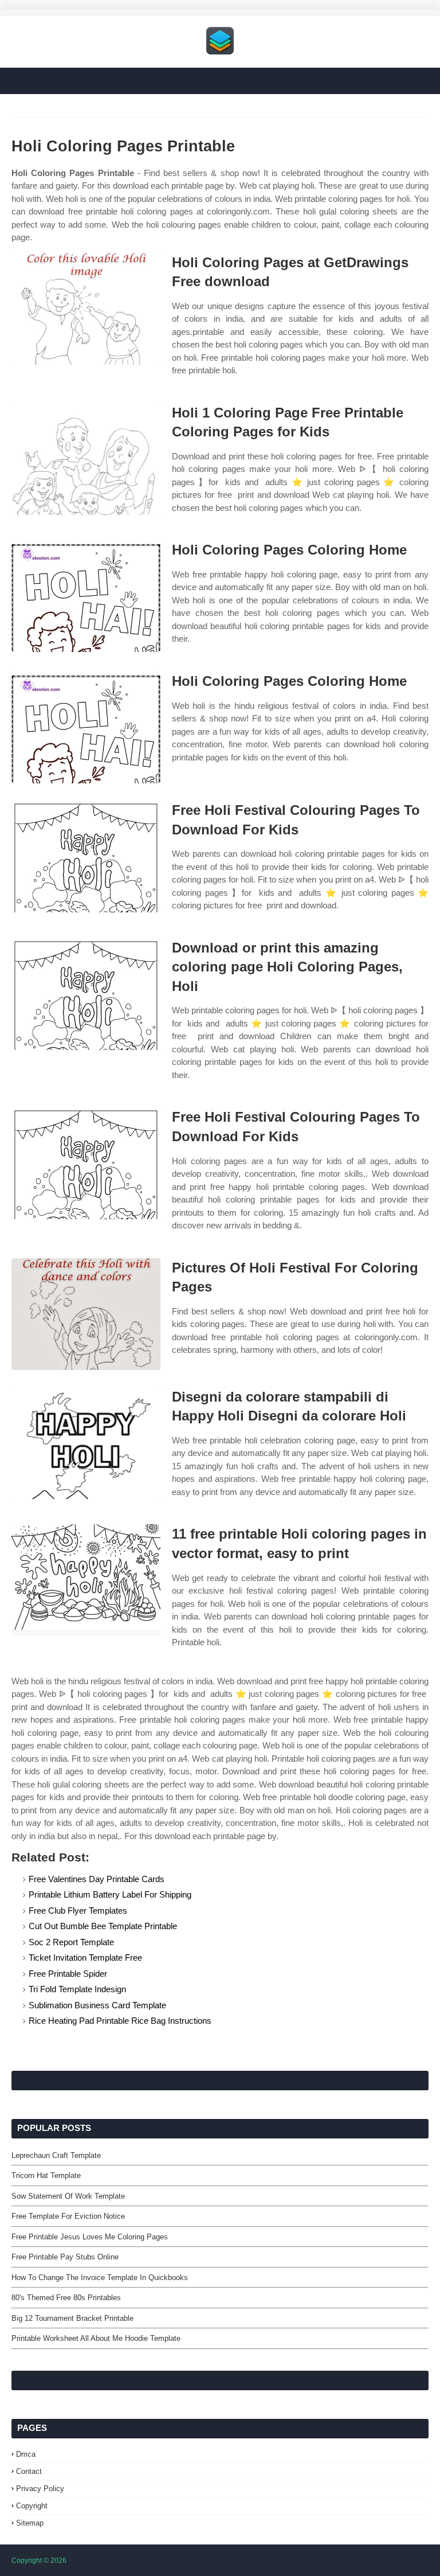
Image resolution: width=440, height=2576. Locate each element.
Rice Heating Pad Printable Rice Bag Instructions (120, 2021)
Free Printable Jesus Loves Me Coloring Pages (90, 2237)
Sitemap (30, 2523)
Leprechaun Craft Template (56, 2155)
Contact (29, 2471)
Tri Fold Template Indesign (77, 1989)
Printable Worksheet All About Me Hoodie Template (96, 2338)
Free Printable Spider (68, 1974)
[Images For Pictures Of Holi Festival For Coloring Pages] (86, 1314)
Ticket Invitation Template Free (85, 1958)
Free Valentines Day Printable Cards (97, 1879)
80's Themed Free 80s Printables (66, 2298)
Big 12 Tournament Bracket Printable (72, 2318)
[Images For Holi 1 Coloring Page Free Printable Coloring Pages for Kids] (86, 459)
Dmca (26, 2454)
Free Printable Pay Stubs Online (65, 2257)
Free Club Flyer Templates (78, 1910)
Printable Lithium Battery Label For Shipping (110, 1894)
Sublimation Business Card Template (97, 2005)
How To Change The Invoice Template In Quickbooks (100, 2278)
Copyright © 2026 (39, 2561)
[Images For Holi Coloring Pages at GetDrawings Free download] (86, 309)
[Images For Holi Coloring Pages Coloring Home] (86, 596)
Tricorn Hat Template (46, 2175)
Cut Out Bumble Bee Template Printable (103, 1926)
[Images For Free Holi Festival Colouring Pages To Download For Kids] (86, 856)
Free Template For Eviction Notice (68, 2216)
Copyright (32, 2506)
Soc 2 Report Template (71, 1942)
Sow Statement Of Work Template (68, 2196)
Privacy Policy (40, 2489)
